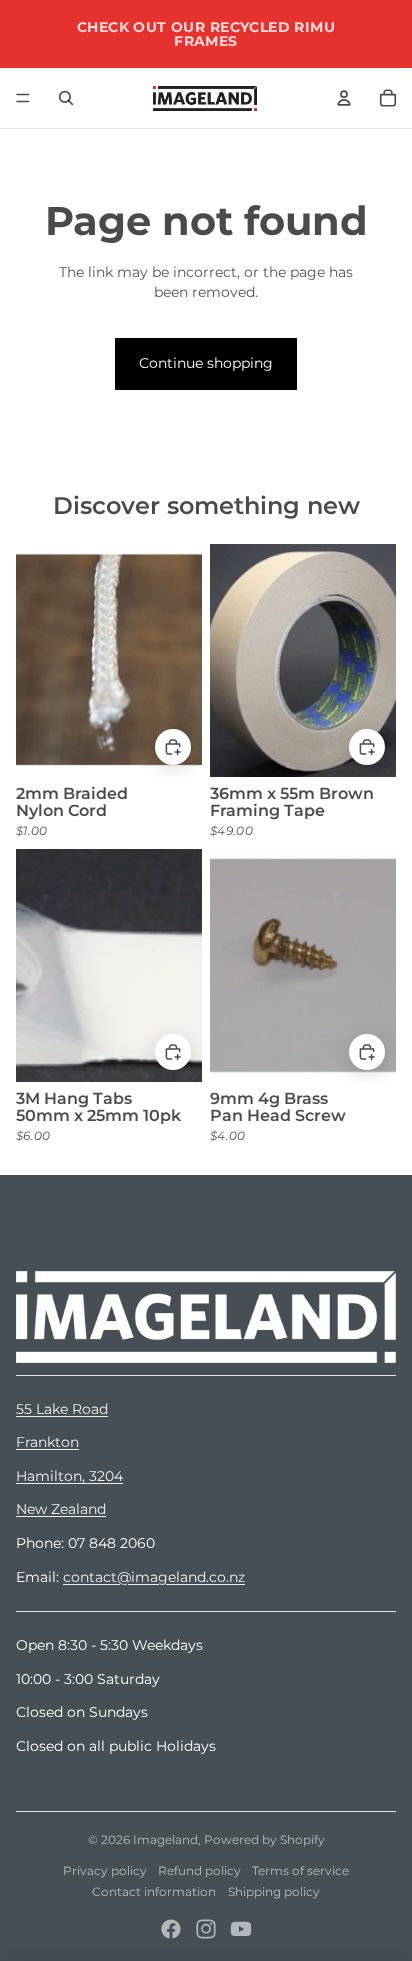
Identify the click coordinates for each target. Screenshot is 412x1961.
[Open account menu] (344, 98)
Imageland (165, 1839)
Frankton (47, 1442)
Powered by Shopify (264, 1839)
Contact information (154, 1891)
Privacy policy (105, 1870)
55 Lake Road (62, 1409)
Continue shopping (206, 363)
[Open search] (66, 98)
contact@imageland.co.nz (154, 1577)
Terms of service (300, 1870)
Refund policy (199, 1870)
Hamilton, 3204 (69, 1476)
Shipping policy (274, 1891)
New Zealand (61, 1509)
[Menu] (23, 98)
